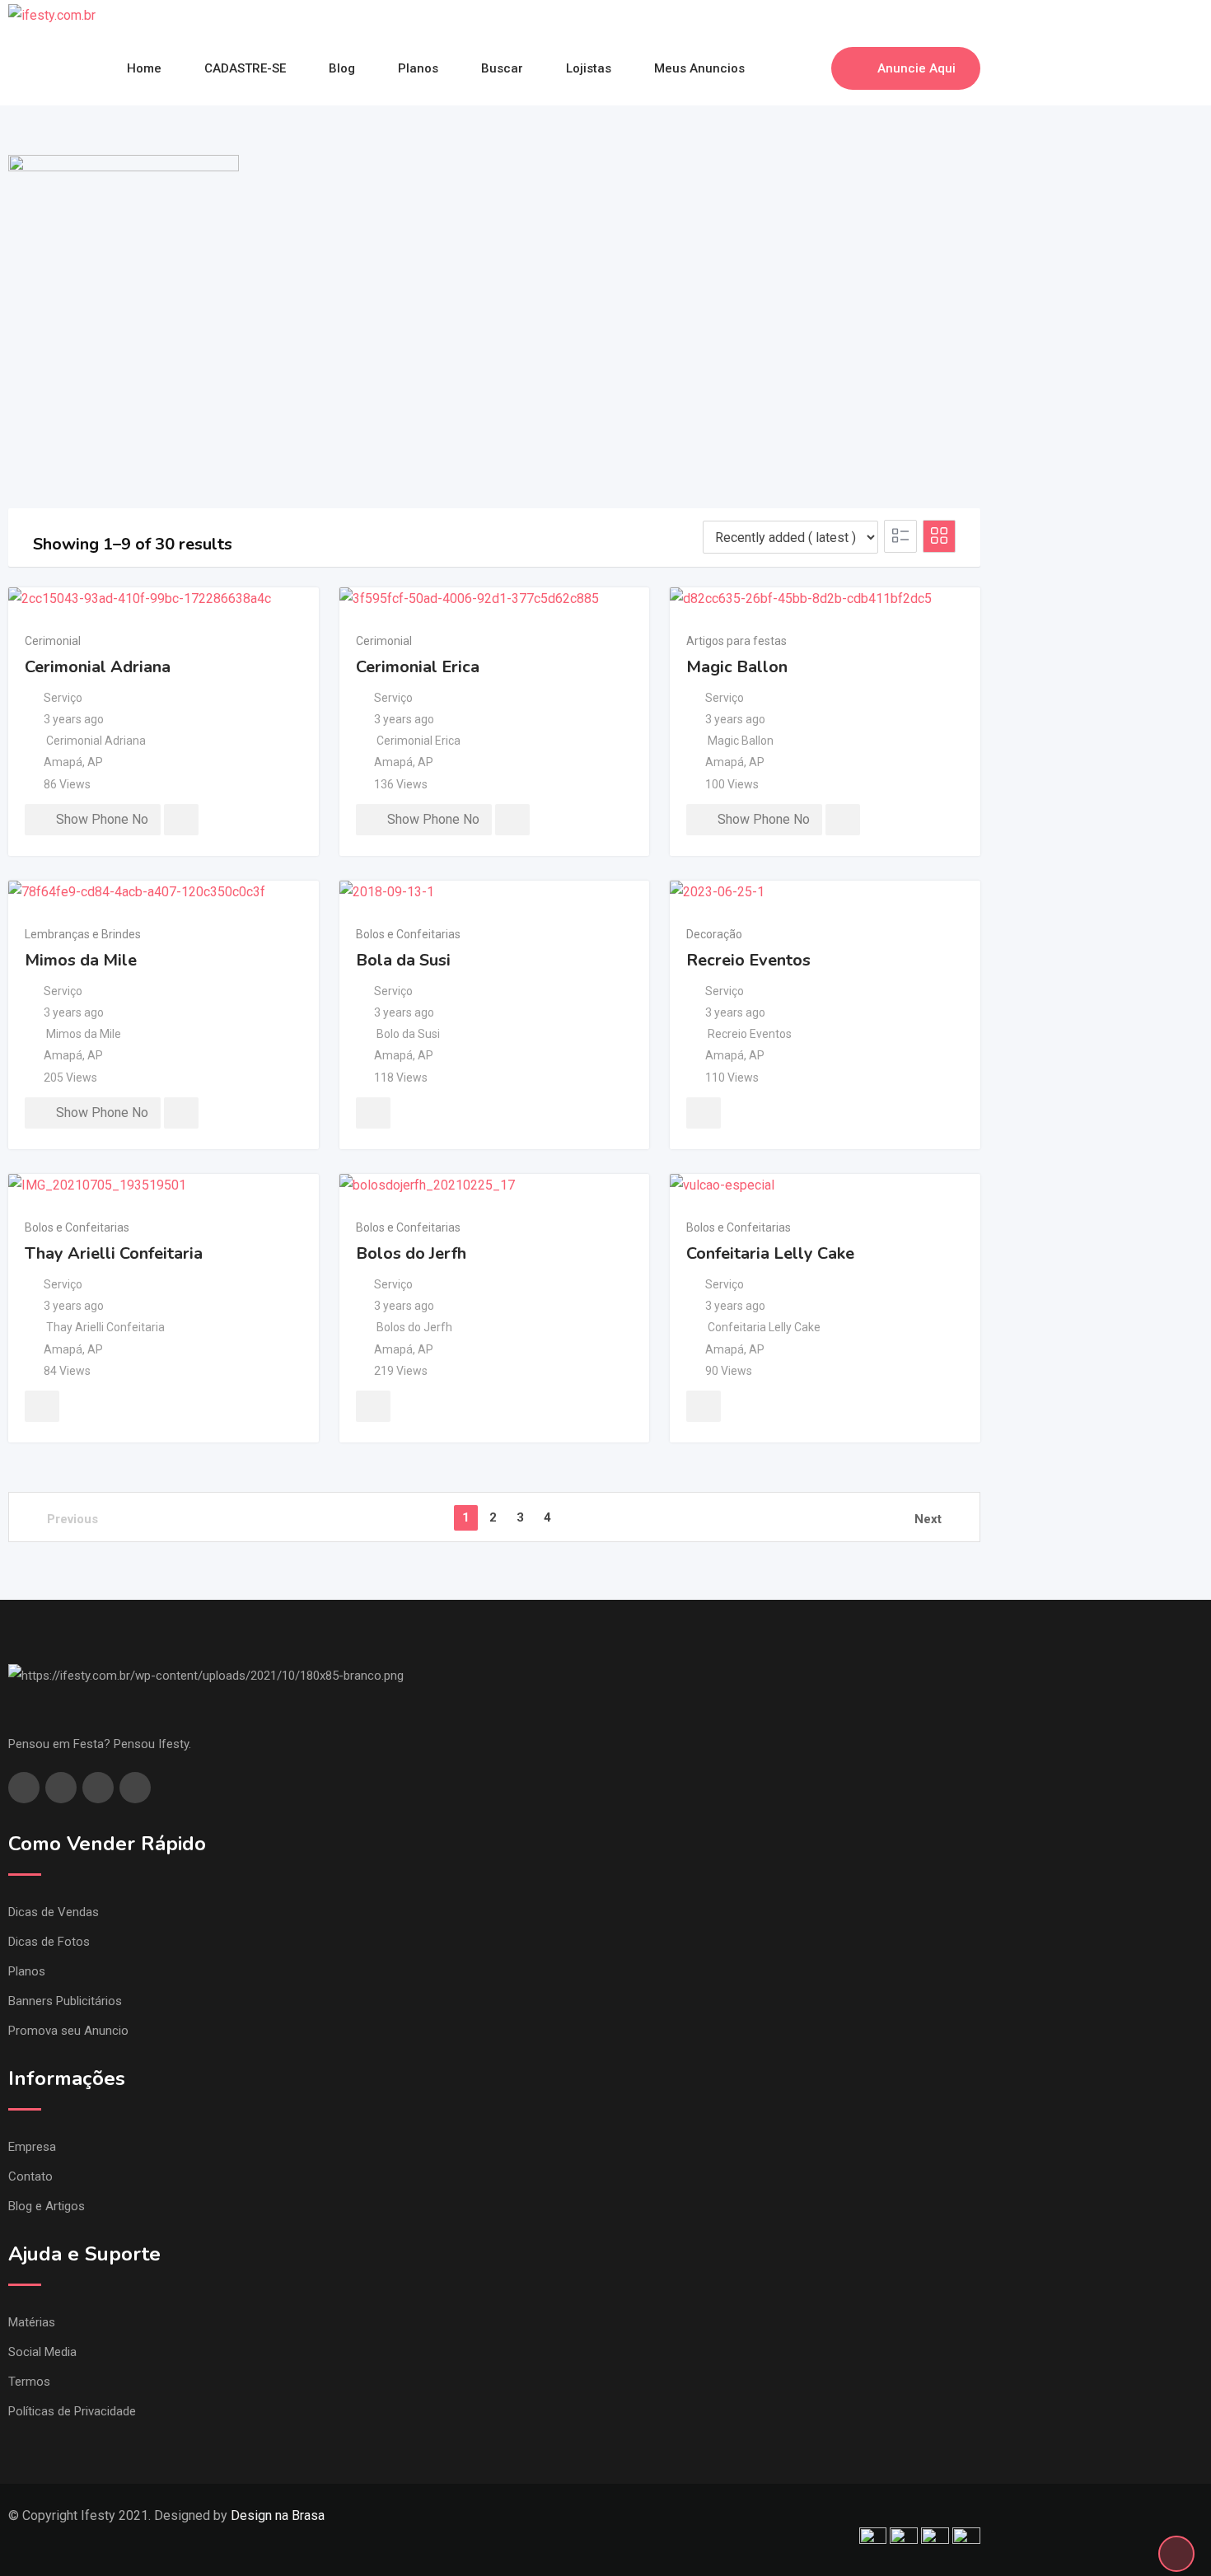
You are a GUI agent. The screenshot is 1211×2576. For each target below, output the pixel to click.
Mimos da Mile (81, 960)
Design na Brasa (278, 2515)
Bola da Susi (403, 960)
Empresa (32, 2147)
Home (144, 68)
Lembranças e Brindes (83, 934)
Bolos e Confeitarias (408, 934)
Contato (30, 2176)
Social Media (42, 2352)
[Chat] (783, 68)
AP (95, 762)
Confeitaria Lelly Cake (770, 1253)
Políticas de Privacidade (72, 2411)
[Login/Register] (811, 68)
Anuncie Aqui (916, 68)
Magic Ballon (737, 667)
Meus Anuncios (699, 68)
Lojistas (589, 68)
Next (928, 1519)
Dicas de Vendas (54, 1912)
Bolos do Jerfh (411, 1253)
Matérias (32, 2322)
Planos (418, 68)
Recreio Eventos (748, 960)
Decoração (714, 934)
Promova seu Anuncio (68, 2031)
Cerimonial (53, 641)
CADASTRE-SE (245, 68)
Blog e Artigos (47, 2206)
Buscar (502, 68)
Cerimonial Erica (418, 667)
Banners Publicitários (65, 2001)
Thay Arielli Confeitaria (114, 1253)
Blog (342, 68)
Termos (29, 2382)
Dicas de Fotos (49, 1942)
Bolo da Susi (408, 1034)
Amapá (63, 762)
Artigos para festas (736, 641)
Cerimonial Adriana (98, 667)
